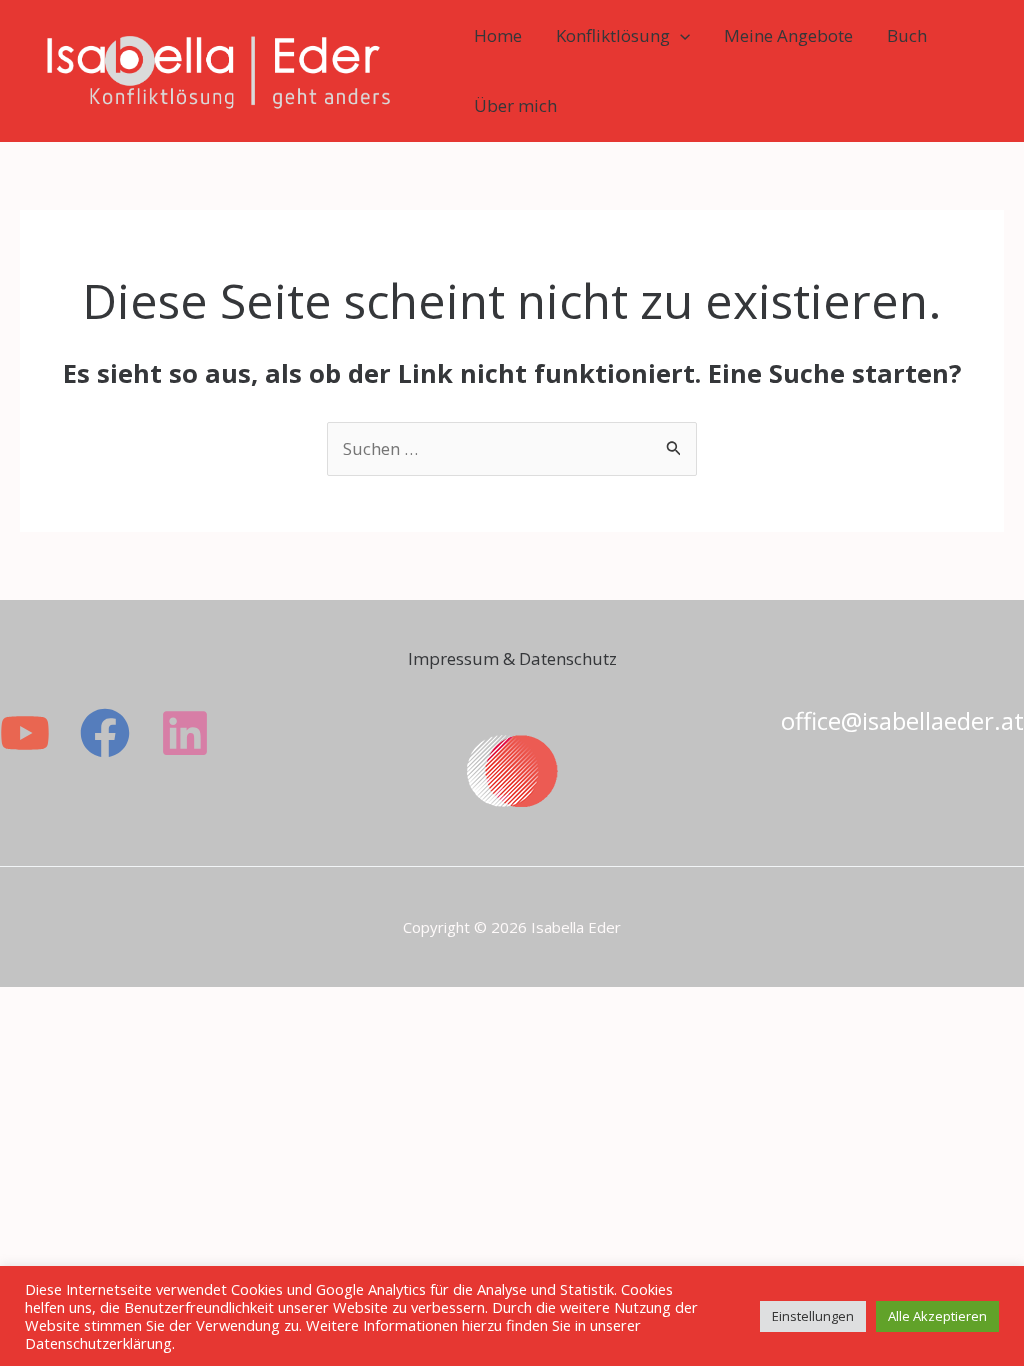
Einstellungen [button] (813, 1316)
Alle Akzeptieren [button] (937, 1316)
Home (498, 35)
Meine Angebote (788, 35)
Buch (907, 35)
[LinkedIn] (185, 733)
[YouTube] (25, 733)
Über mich (515, 105)
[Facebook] (105, 733)
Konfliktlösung (613, 35)
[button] (680, 36)
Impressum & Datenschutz (512, 658)
